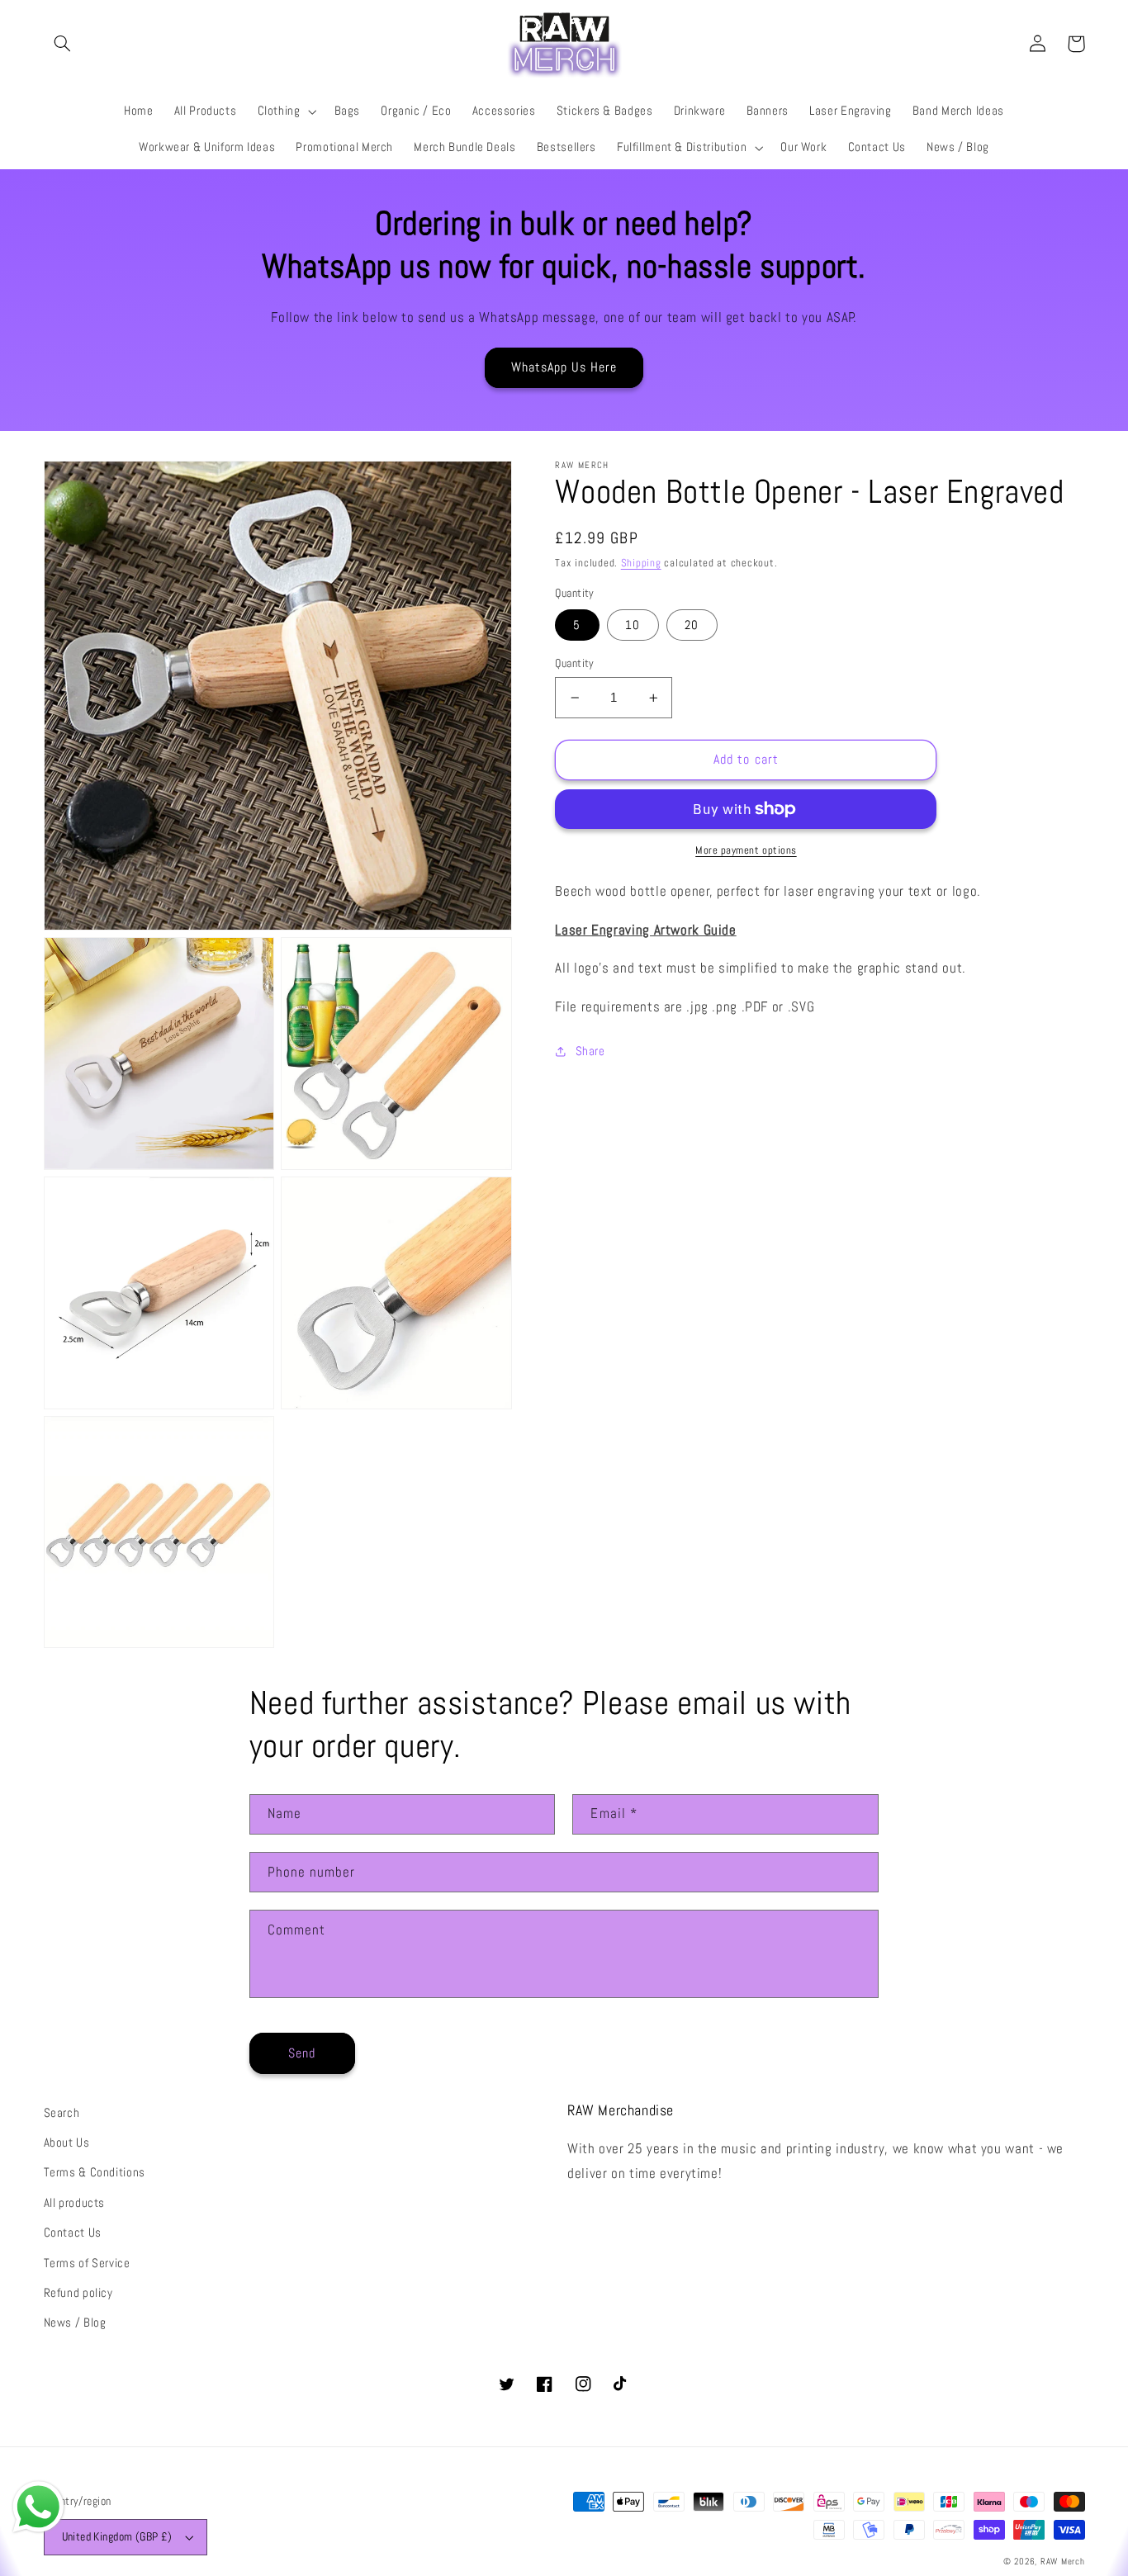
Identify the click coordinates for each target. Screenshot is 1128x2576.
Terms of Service (87, 2263)
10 (633, 625)
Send (302, 2053)
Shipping (641, 563)
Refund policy (78, 2293)
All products (75, 2203)
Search (62, 2113)
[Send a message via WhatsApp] (38, 2507)
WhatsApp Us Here (564, 367)
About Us (67, 2143)
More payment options (746, 850)
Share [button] (590, 1051)
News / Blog (75, 2323)
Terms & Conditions (95, 2172)
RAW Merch (1063, 2562)
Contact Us (73, 2233)
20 (692, 625)
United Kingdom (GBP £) (117, 2537)
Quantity (574, 663)
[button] (63, 44)
